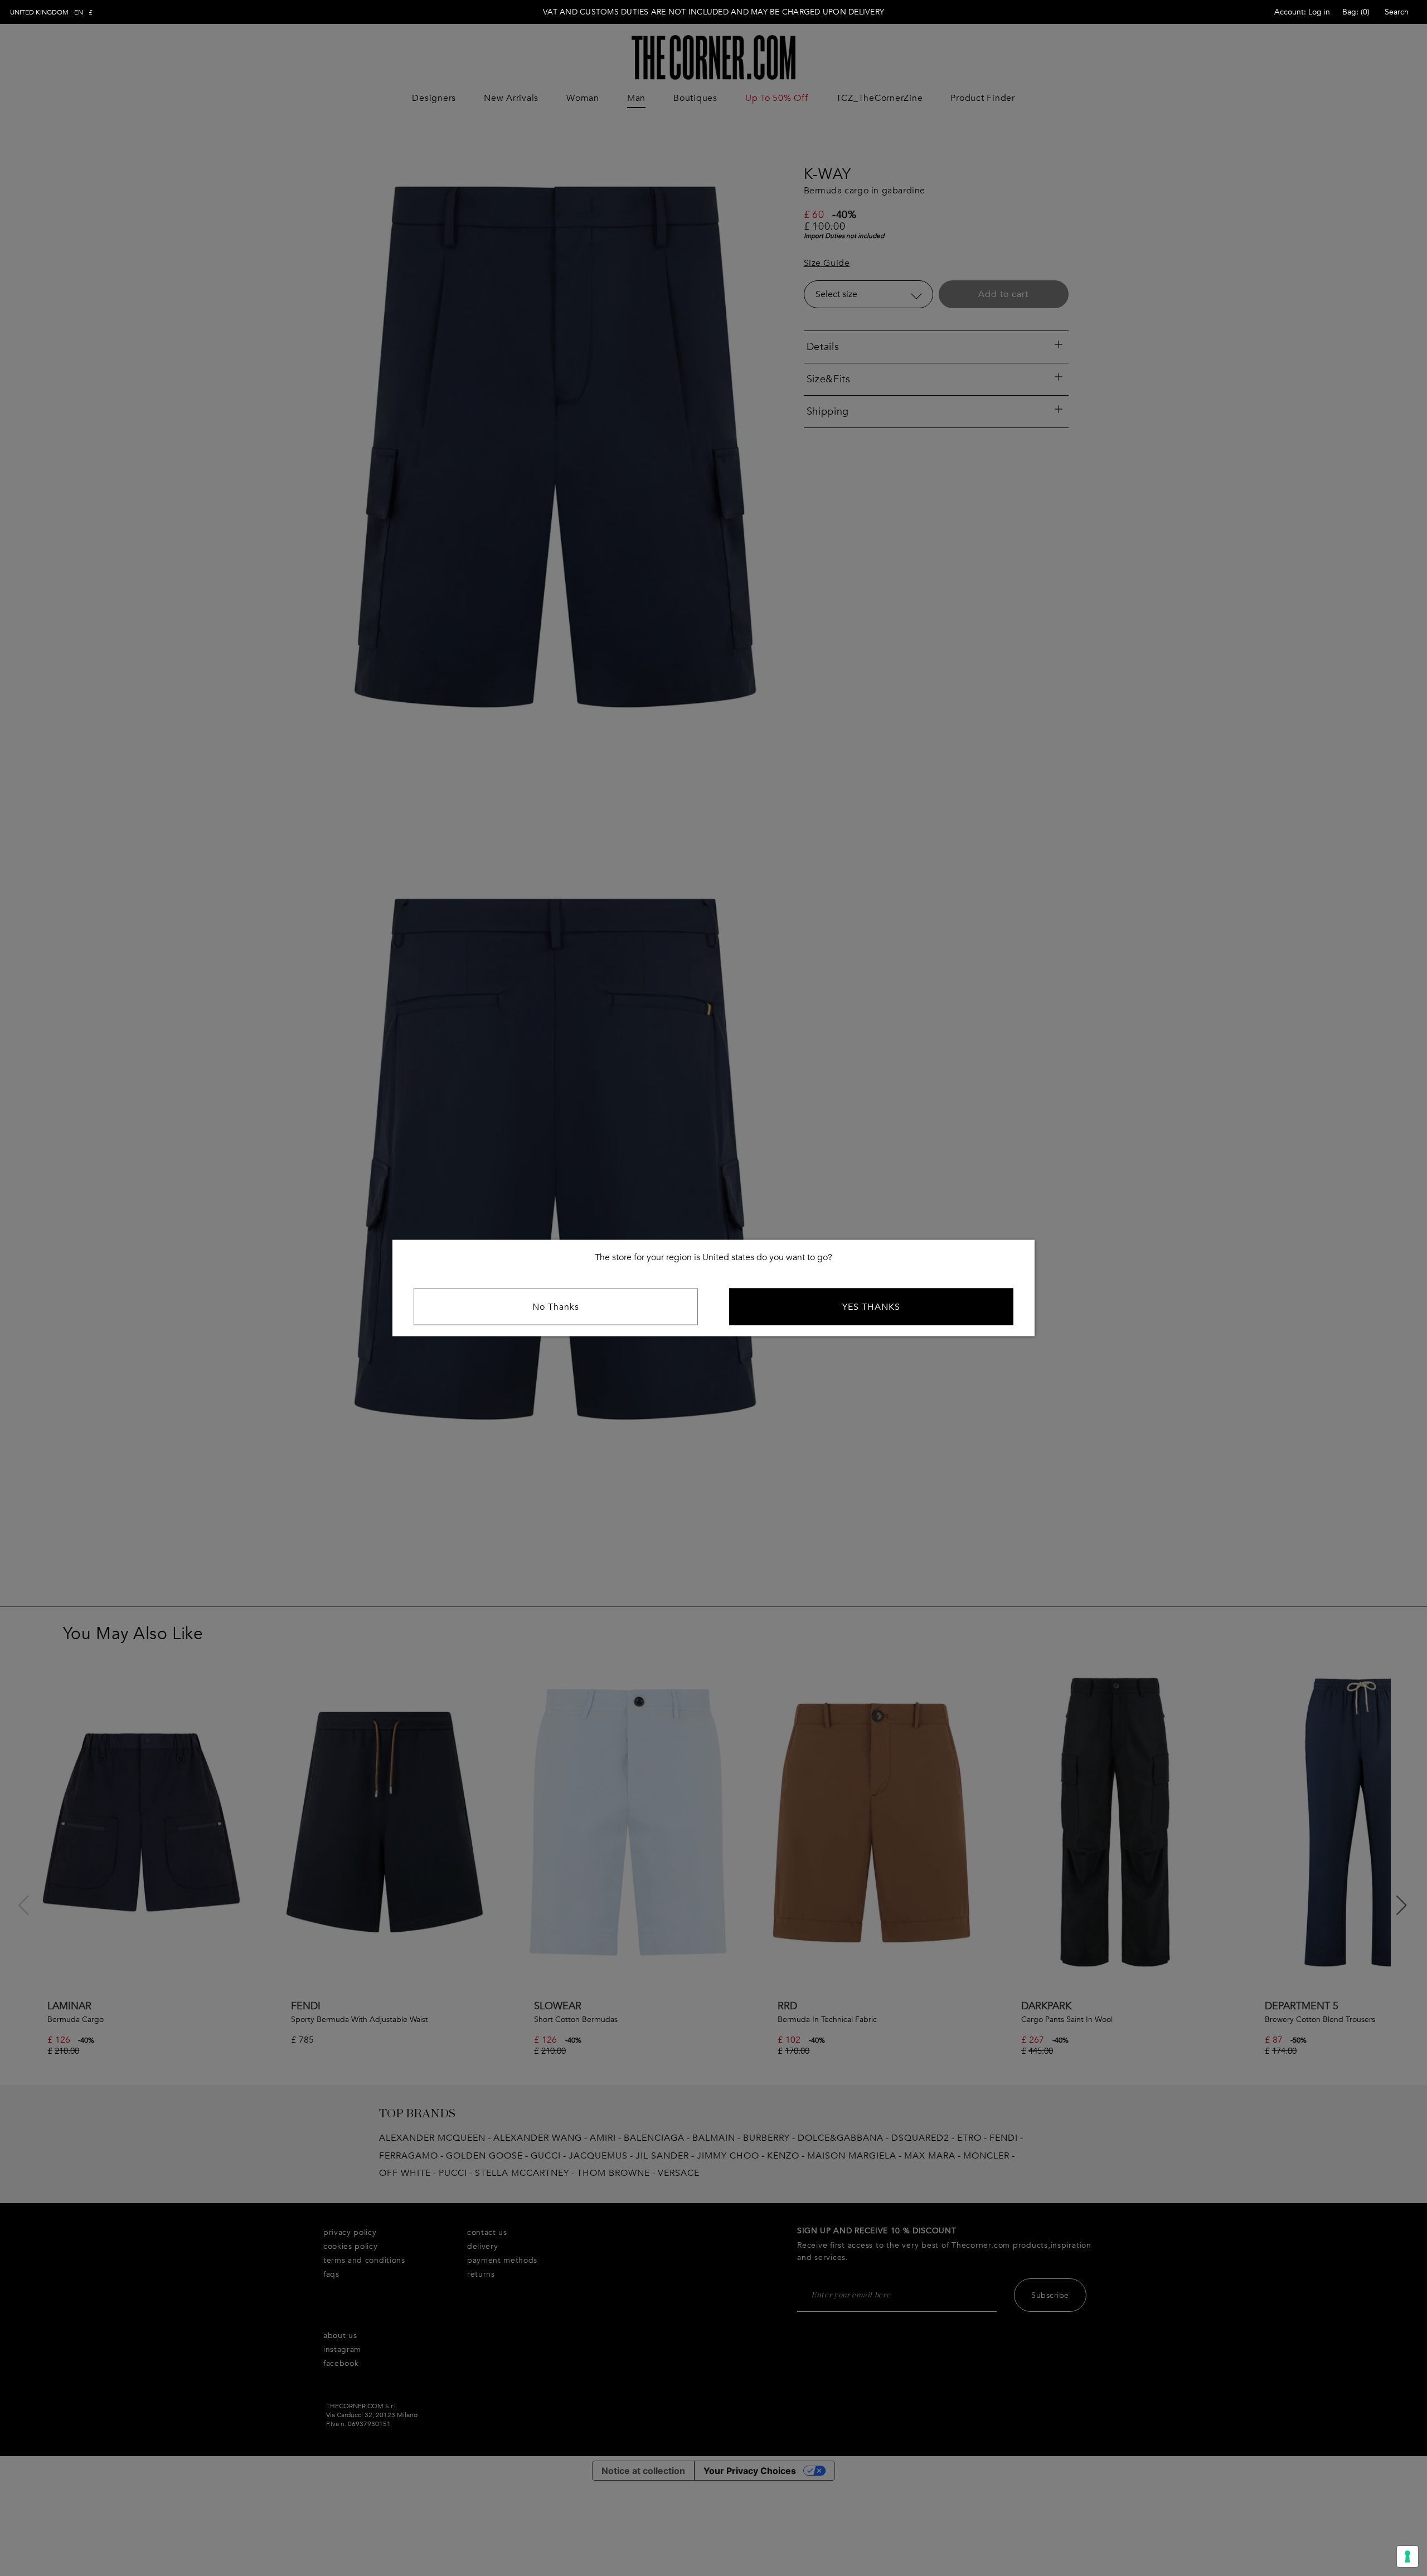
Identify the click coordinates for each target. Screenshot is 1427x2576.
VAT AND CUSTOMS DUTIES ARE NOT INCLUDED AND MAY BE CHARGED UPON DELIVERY (713, 12)
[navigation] (51, 12)
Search (1397, 12)
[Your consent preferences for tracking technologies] (1407, 2556)
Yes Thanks (871, 1307)
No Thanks (556, 1307)
